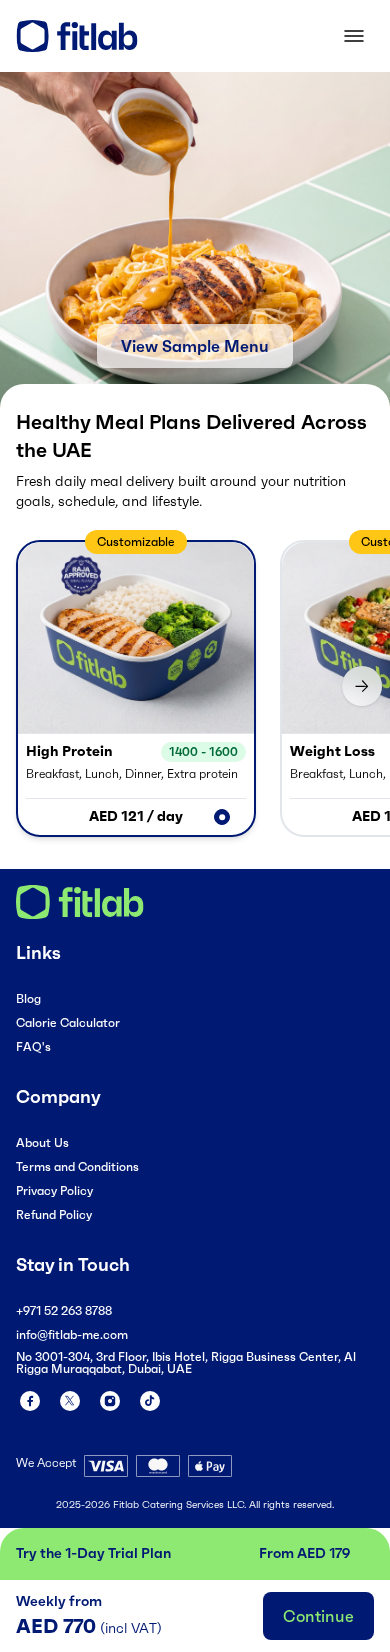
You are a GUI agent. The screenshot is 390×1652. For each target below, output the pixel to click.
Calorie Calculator (68, 1022)
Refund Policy (54, 1214)
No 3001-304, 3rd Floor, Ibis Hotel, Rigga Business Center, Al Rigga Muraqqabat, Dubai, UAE (186, 1362)
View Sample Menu (195, 346)
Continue (318, 1616)
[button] (136, 688)
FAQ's (33, 1046)
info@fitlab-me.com (72, 1334)
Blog (28, 998)
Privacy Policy (54, 1190)
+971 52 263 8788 (64, 1310)
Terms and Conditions (77, 1166)
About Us (42, 1142)
